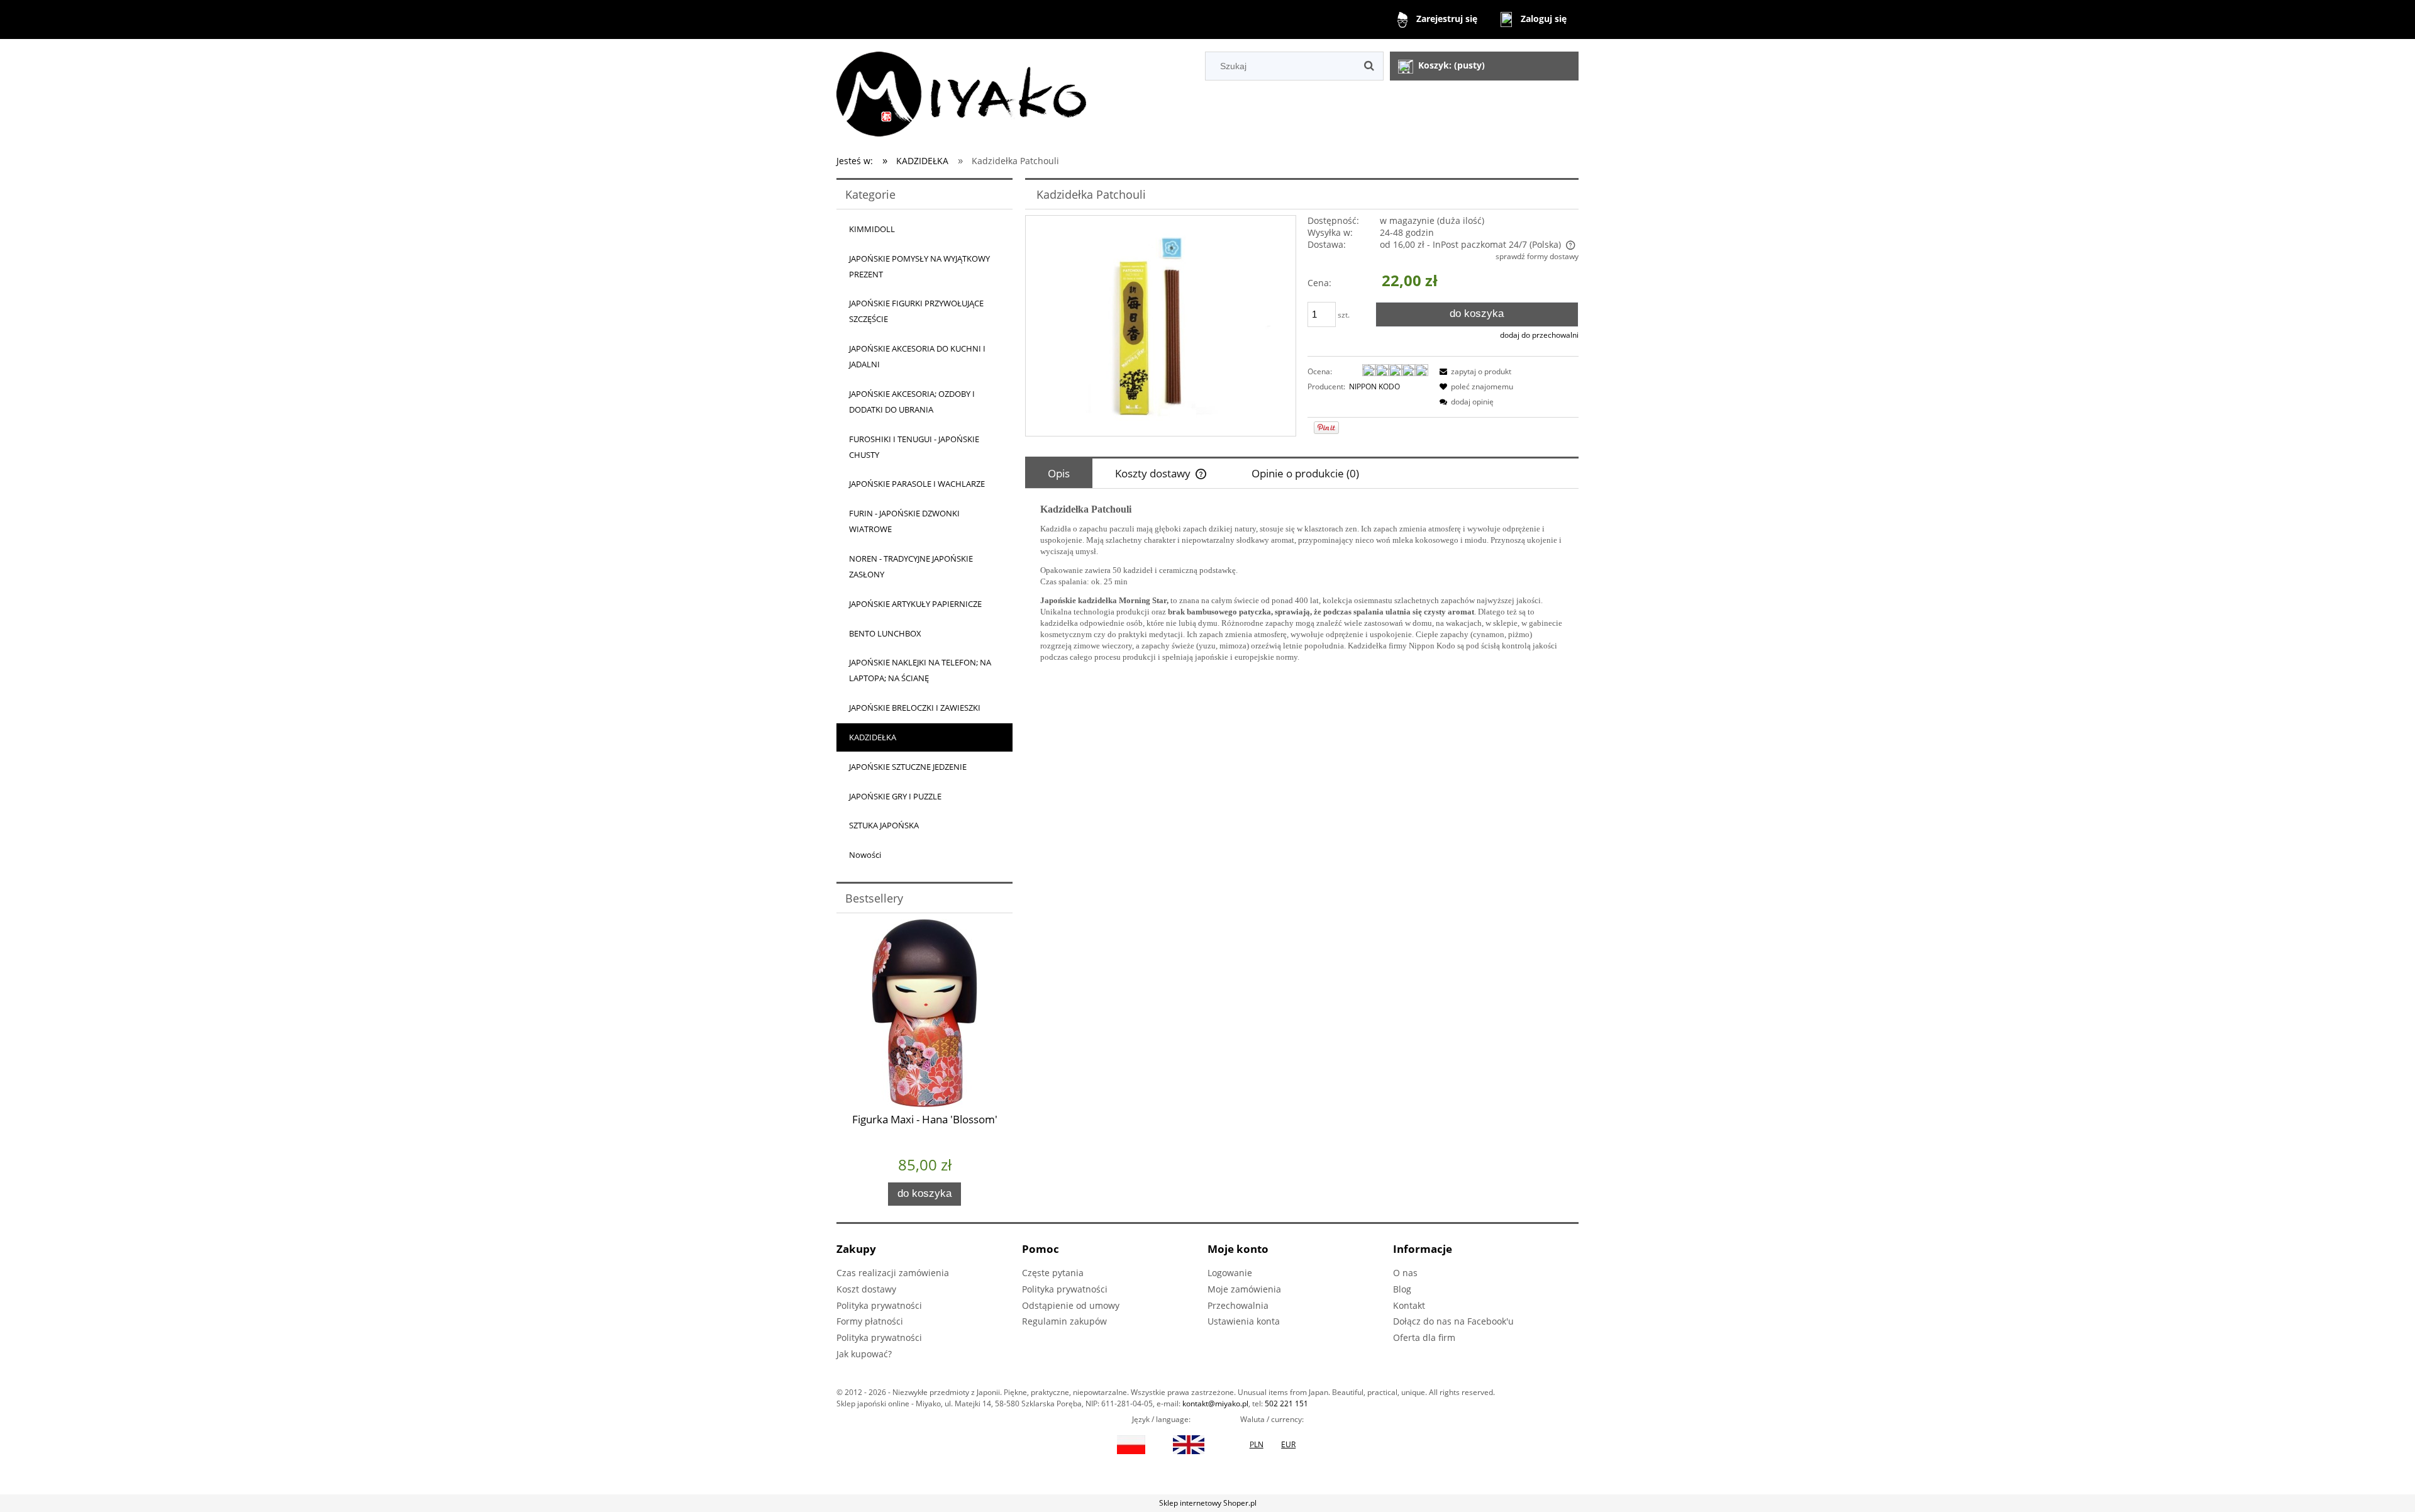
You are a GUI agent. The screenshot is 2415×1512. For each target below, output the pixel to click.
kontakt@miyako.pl (1215, 1404)
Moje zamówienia (1244, 1289)
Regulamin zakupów (1064, 1321)
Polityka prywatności (879, 1305)
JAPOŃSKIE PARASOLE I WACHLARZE (917, 484)
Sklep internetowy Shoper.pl (1208, 1503)
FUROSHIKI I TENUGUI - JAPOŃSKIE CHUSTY (914, 447)
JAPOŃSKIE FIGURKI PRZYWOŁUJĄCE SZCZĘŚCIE (916, 311)
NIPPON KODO (1374, 386)
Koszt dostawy (866, 1289)
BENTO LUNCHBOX (885, 633)
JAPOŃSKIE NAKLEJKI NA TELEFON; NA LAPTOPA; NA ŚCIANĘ (920, 670)
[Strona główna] (961, 92)
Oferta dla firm (1424, 1337)
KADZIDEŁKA (873, 737)
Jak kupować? (864, 1354)
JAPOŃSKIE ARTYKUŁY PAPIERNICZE (915, 604)
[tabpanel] (1302, 583)
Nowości (865, 855)
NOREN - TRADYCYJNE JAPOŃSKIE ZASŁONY (911, 566)
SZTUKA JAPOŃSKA (884, 825)
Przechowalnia (1238, 1305)
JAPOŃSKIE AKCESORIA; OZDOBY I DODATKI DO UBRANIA (912, 402)
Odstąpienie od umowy (1071, 1305)
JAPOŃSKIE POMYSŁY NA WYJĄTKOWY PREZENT (919, 266)
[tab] (1059, 473)
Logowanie (1230, 1273)
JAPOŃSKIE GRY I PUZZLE (895, 796)
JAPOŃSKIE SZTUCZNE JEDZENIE (908, 767)
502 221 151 (1286, 1404)
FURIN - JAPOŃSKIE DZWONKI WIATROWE (904, 521)
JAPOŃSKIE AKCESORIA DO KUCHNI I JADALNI (917, 356)
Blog (1402, 1289)
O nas (1405, 1273)
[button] (1474, 371)
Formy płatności (870, 1321)
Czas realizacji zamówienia (893, 1273)
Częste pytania (1053, 1273)
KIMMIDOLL (872, 229)
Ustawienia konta (1244, 1321)
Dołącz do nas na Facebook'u (1453, 1321)
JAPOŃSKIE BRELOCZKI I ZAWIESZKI (915, 708)
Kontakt (1409, 1305)
